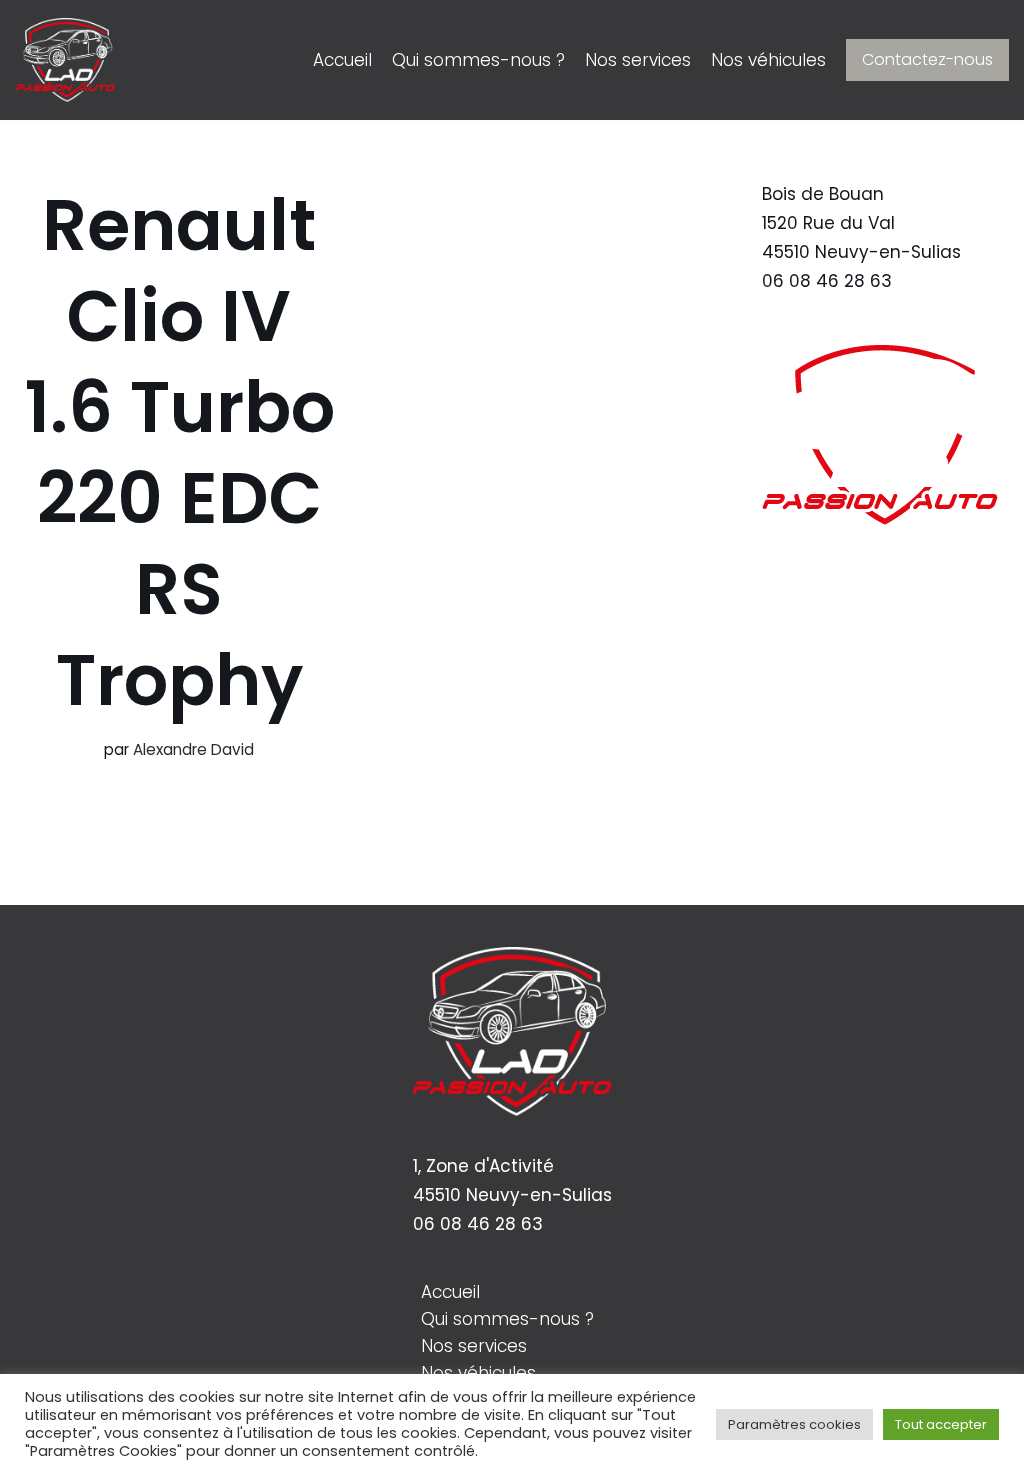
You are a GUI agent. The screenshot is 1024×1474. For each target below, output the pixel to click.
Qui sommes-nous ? (478, 60)
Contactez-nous (927, 59)
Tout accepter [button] (941, 1424)
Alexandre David (193, 749)
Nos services (638, 60)
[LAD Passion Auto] (65, 60)
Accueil (342, 60)
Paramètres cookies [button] (794, 1424)
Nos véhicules (768, 60)
